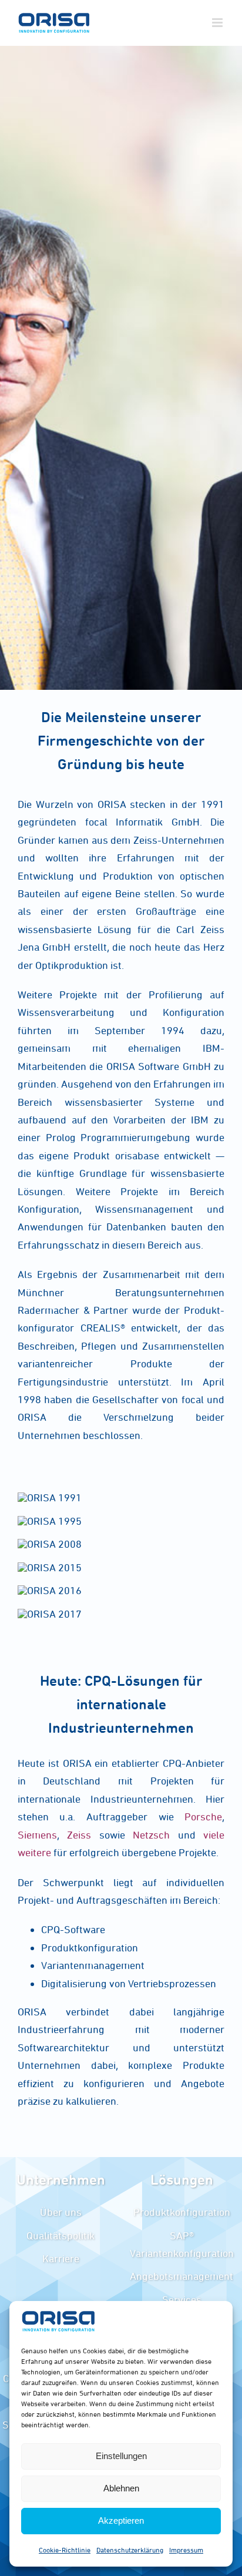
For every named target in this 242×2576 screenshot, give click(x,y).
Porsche (198, 1817)
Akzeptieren (121, 2520)
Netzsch (151, 1835)
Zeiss (79, 1835)
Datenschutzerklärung (130, 2550)
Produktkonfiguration (182, 2212)
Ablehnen (121, 2488)
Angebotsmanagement (181, 2276)
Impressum (186, 2550)
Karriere (61, 2258)
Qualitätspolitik (60, 2235)
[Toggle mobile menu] (218, 23)
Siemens (37, 1835)
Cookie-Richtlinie (65, 2550)
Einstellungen (121, 2456)
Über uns (61, 2212)
